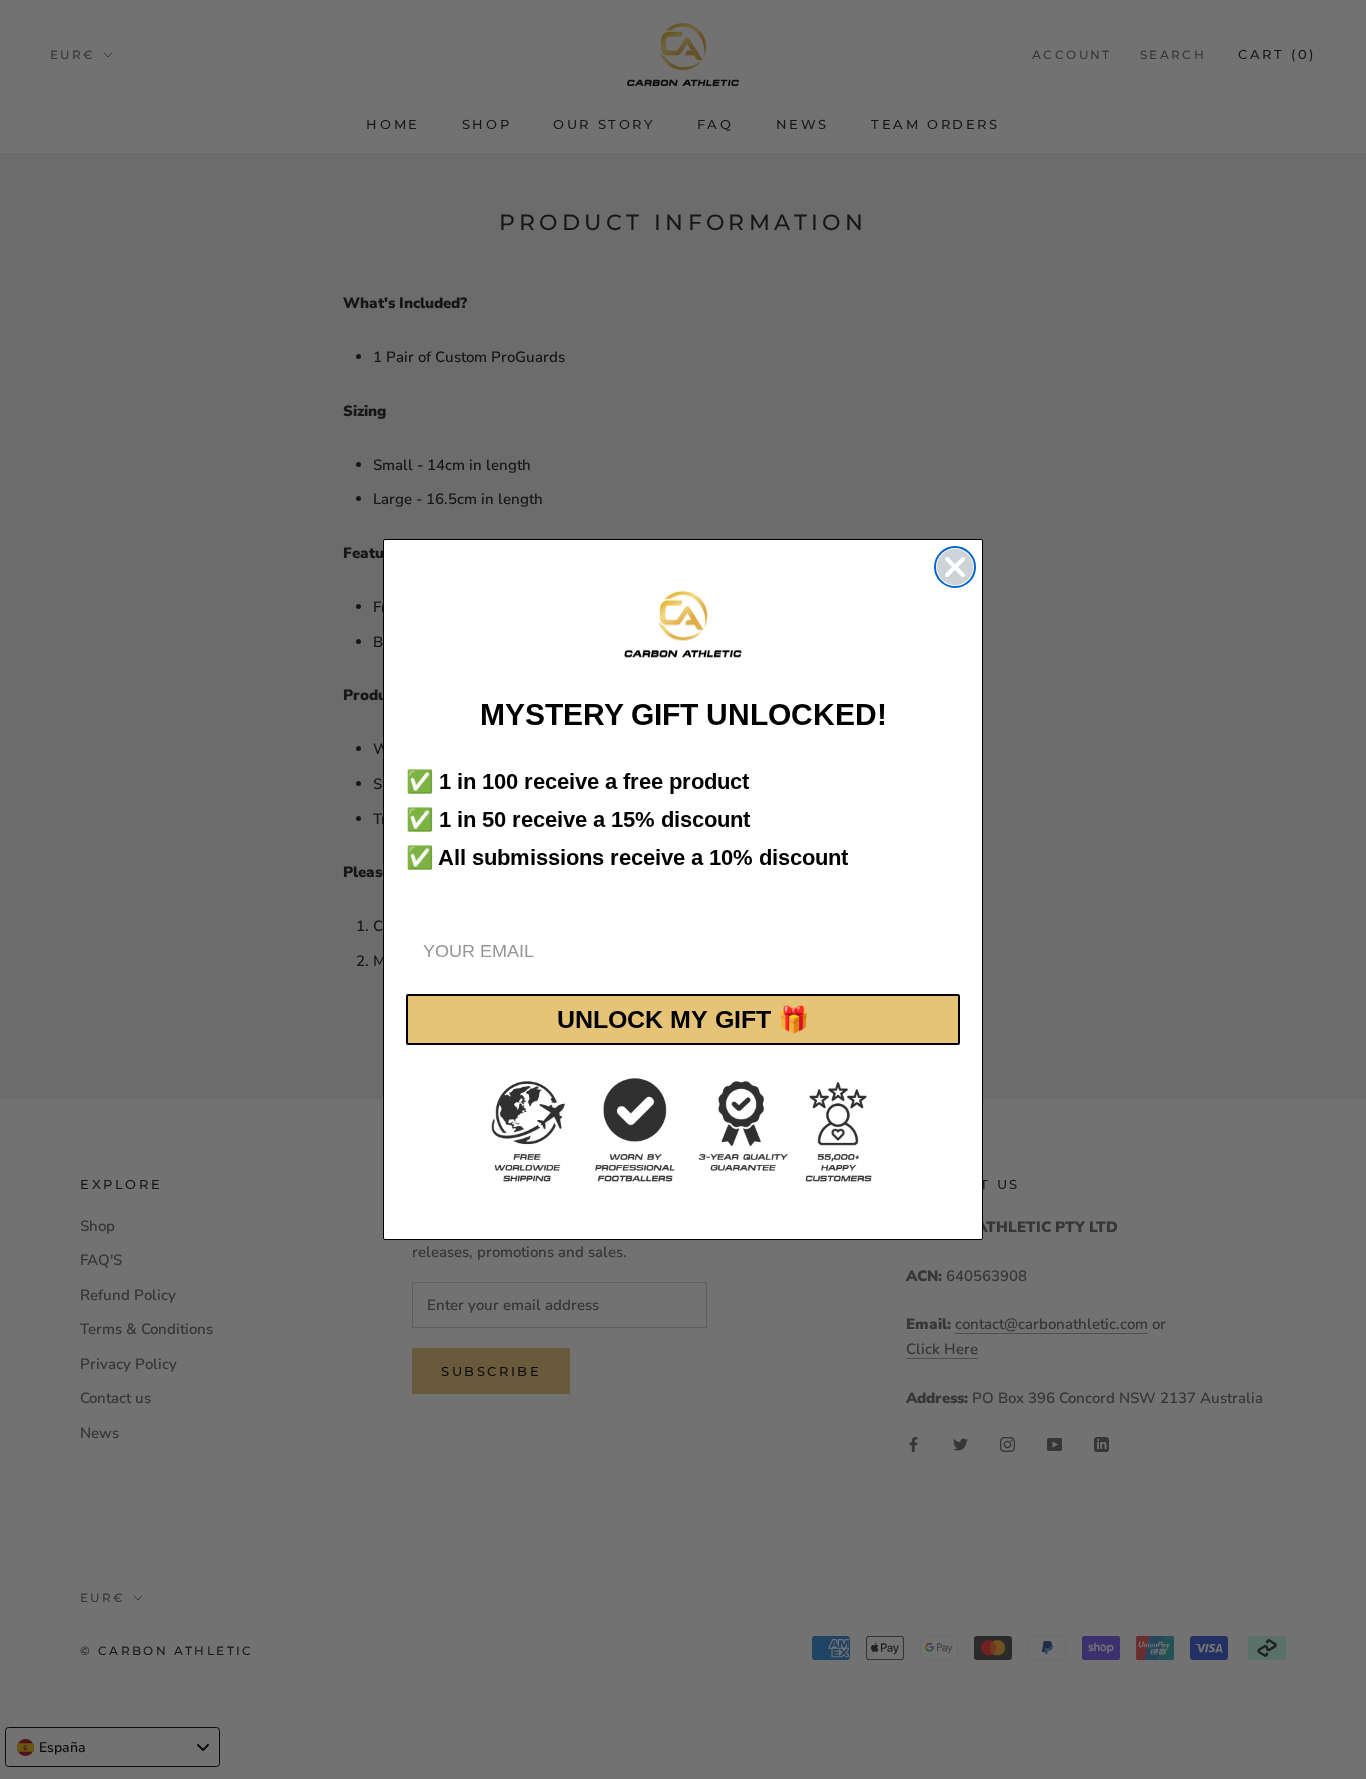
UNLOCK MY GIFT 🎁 (683, 1019)
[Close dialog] (955, 567)
